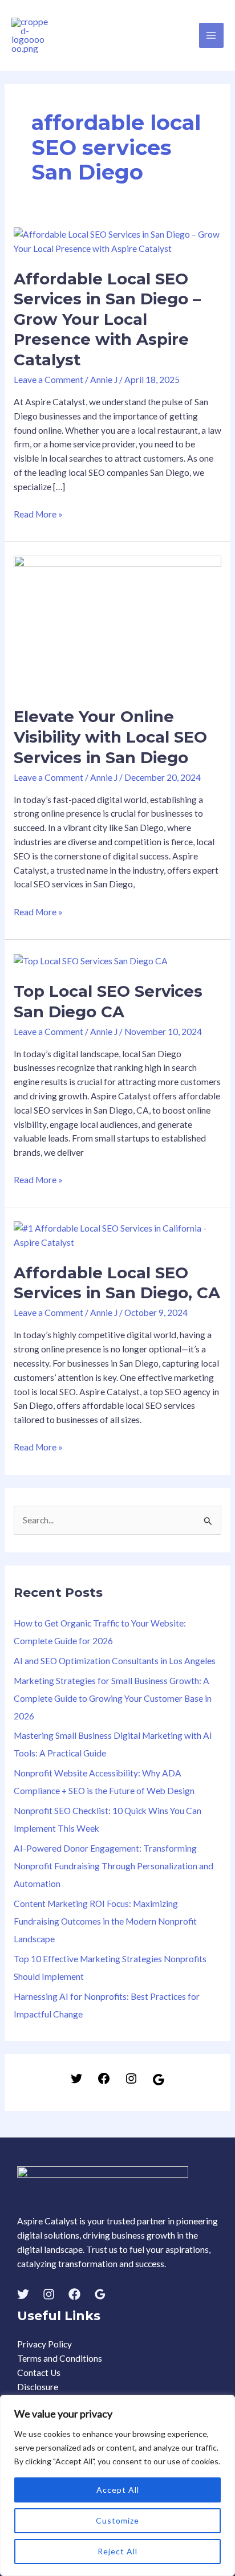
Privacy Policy (44, 2344)
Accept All (118, 2490)
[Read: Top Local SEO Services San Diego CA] (91, 960)
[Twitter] (76, 2082)
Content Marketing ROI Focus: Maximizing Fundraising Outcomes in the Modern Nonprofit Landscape (105, 1921)
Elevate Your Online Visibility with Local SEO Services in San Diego (110, 737)
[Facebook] (104, 2082)
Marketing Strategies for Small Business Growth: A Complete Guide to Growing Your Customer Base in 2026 (113, 1698)
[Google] (159, 2083)
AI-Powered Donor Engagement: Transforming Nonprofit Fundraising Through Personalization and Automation (114, 1866)
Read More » (38, 513)
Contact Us (39, 2373)
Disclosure (38, 2387)
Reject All (117, 2551)
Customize (117, 2520)
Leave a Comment (48, 380)
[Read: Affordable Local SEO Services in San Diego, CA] (117, 1234)
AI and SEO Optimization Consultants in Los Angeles (115, 1661)
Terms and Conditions (60, 2358)
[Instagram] (131, 2082)
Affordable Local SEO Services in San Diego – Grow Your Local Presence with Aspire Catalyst (107, 319)
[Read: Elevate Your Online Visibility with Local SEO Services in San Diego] (117, 623)
